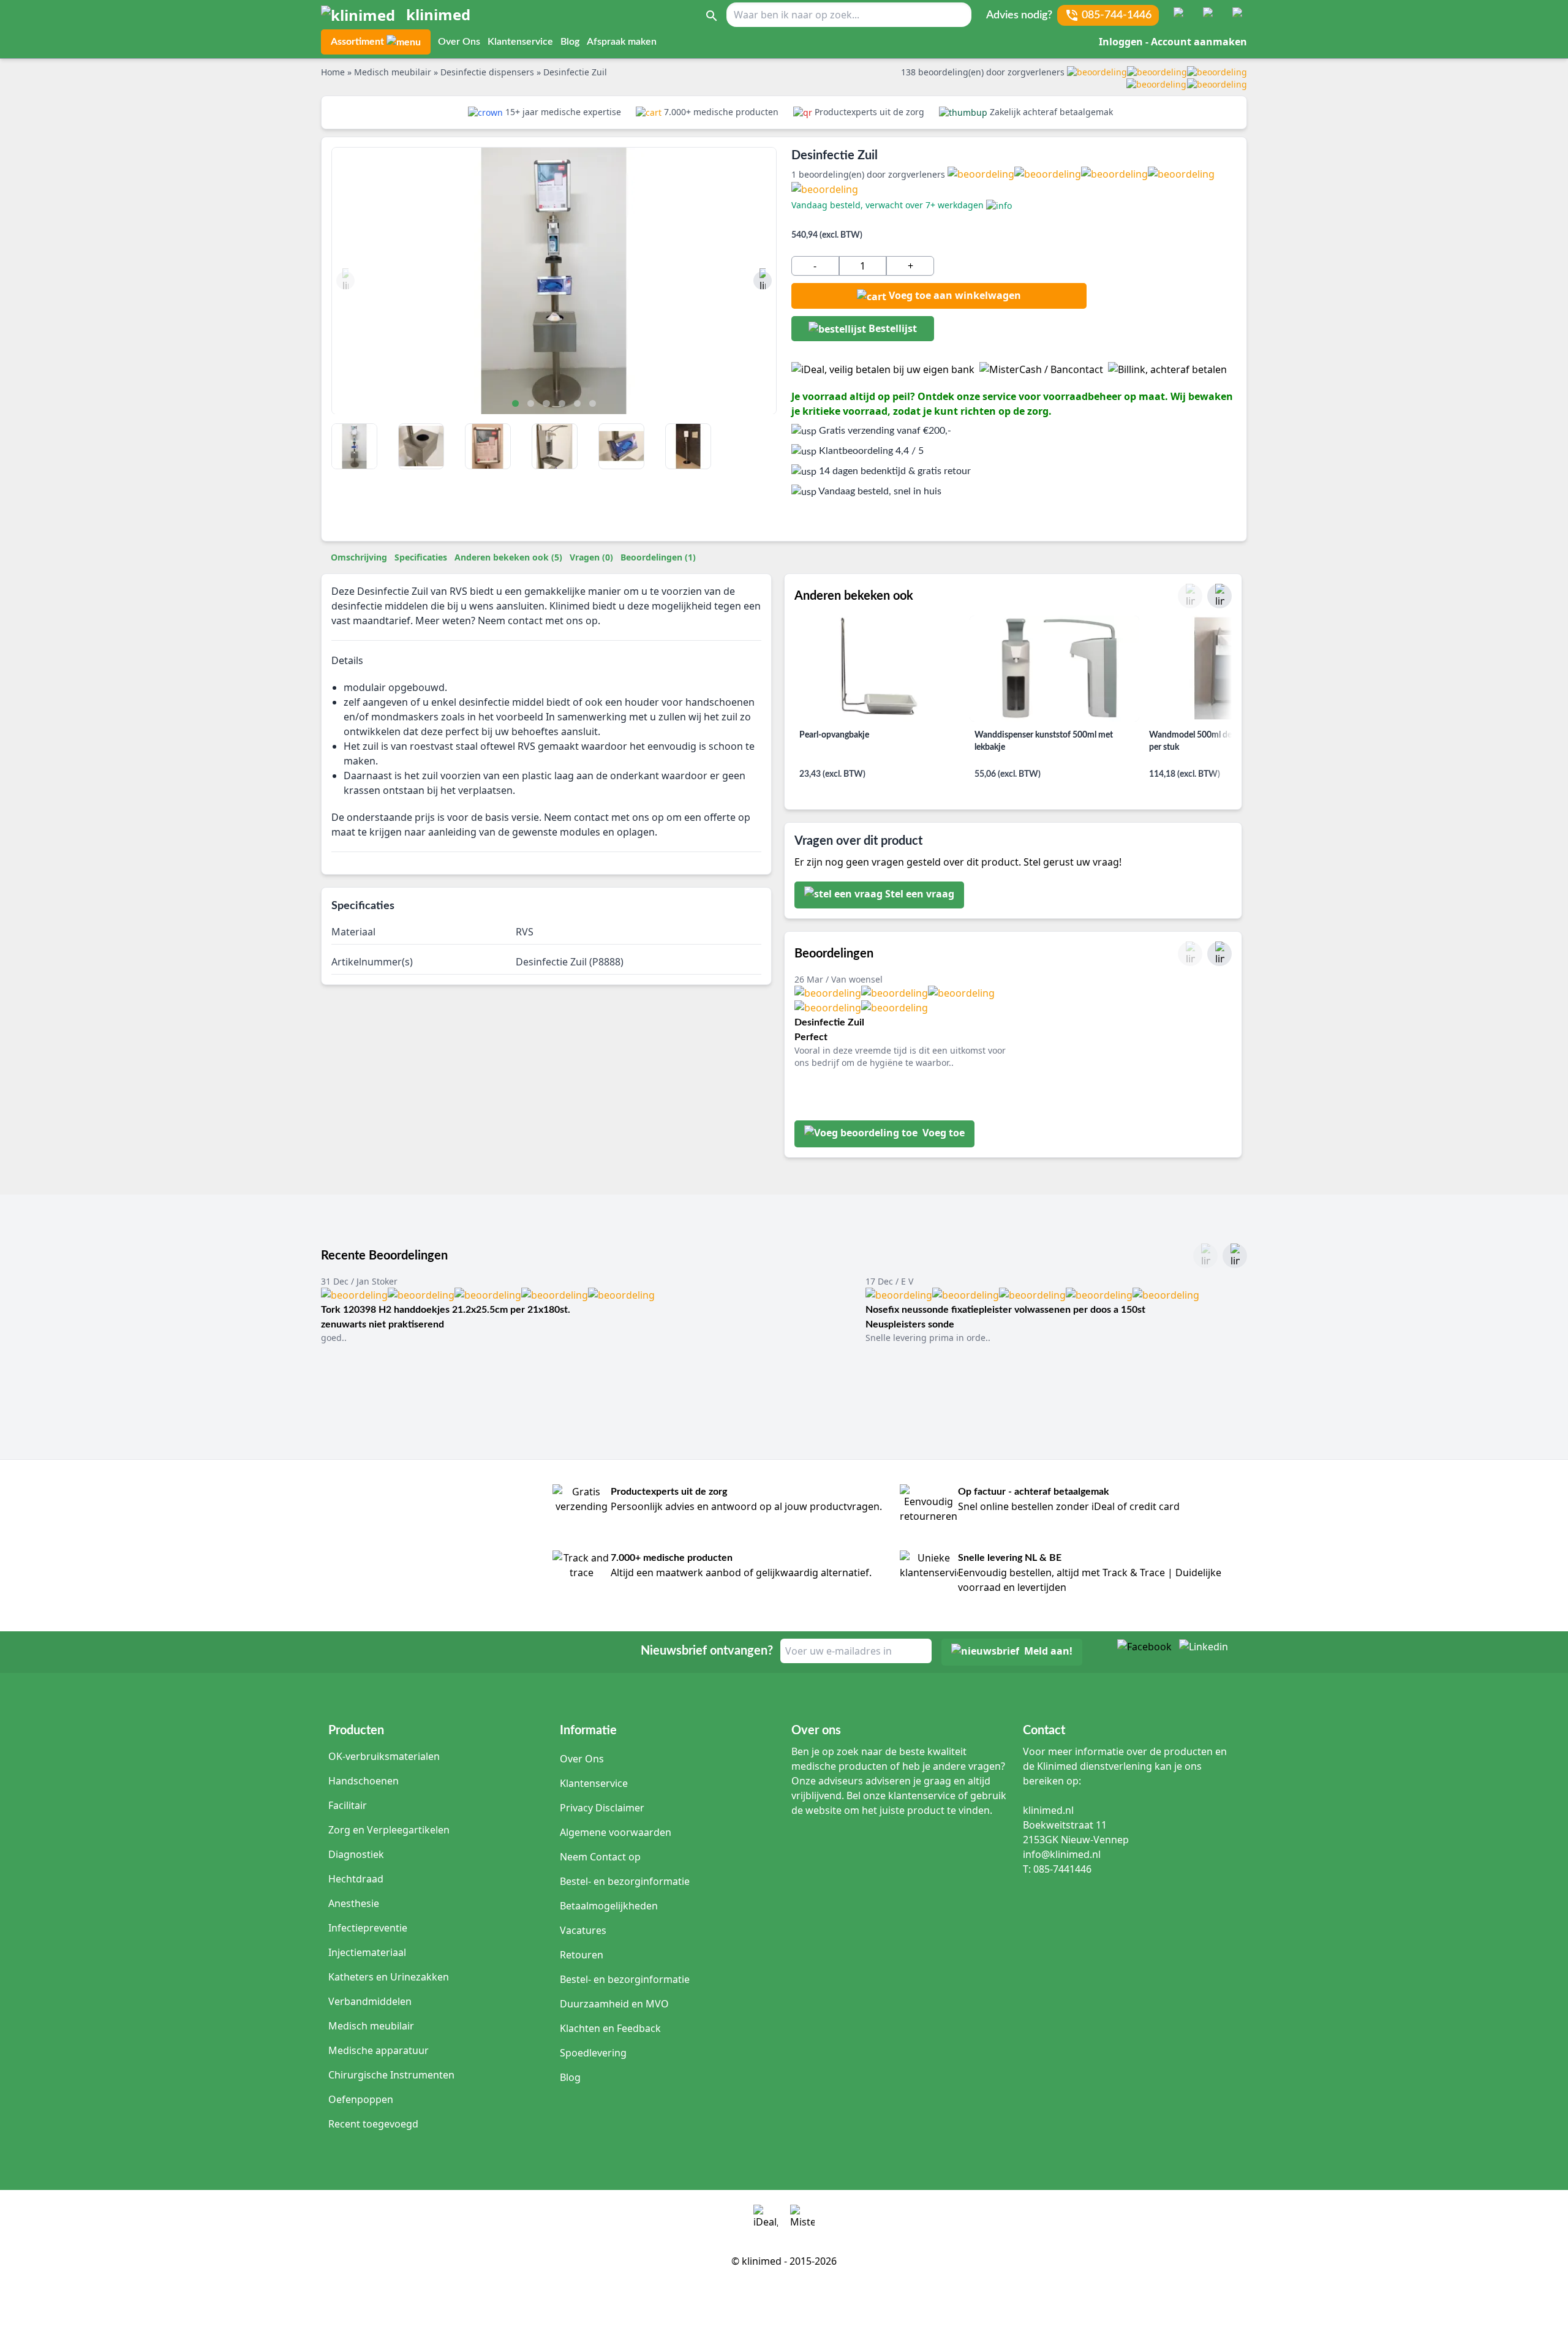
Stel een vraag (920, 894)
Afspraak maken (622, 42)
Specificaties (421, 557)
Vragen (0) (591, 557)
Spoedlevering (593, 2053)
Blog (570, 42)
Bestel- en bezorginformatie (625, 1881)
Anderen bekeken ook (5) (508, 557)
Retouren (582, 1955)
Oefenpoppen (361, 2099)
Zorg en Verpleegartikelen (389, 1830)
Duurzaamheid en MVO (614, 2004)
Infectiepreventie (368, 1928)
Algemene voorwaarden (616, 1832)
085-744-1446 (1117, 15)
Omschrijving (359, 557)
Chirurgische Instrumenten (391, 2075)
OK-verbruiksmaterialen (384, 1756)
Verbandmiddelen (370, 2001)
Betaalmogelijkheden (609, 1906)
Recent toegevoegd (373, 2124)
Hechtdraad (356, 1879)
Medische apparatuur (379, 2050)
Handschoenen (364, 1781)
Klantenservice (520, 42)
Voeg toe (942, 1133)
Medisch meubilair (371, 2026)
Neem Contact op (600, 1857)
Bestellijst (891, 328)
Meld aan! (1048, 1651)
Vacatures (583, 1930)
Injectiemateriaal (367, 1952)
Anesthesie (354, 1903)
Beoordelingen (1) (658, 557)
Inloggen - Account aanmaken (1173, 42)
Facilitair (348, 1805)
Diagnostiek (356, 1854)
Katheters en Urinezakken (389, 1977)
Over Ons (459, 42)
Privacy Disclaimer (602, 1808)
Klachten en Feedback (610, 2028)
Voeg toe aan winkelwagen (955, 295)
